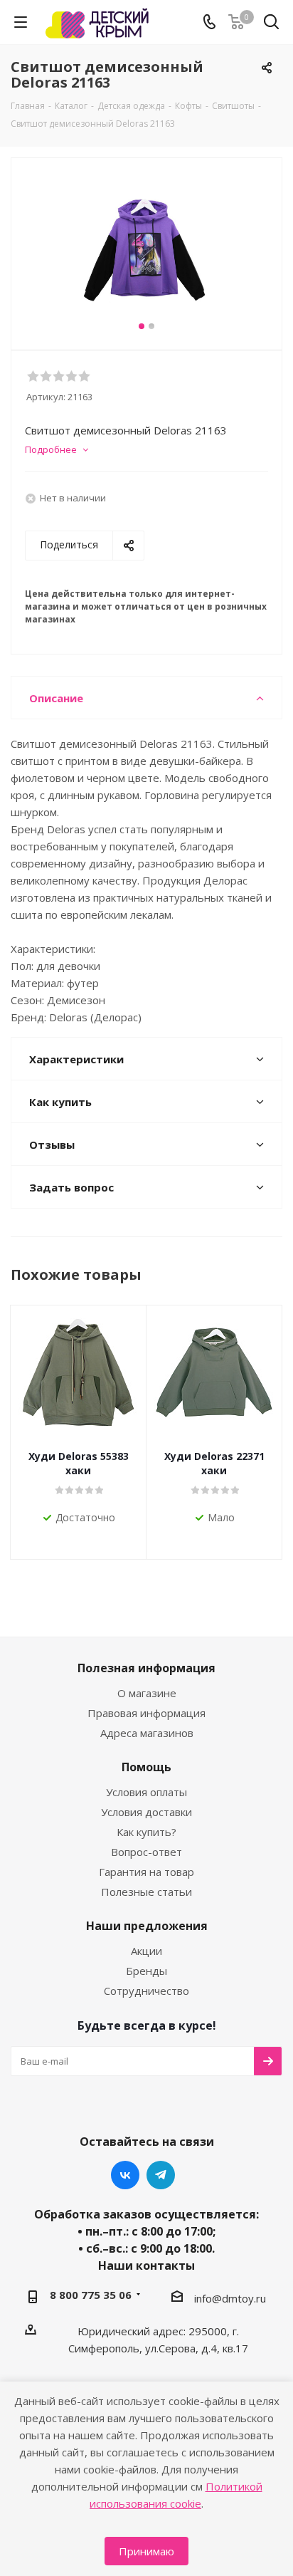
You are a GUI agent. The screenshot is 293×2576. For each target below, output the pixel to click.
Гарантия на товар (146, 1872)
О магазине (147, 1693)
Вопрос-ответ (146, 1852)
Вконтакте (125, 2175)
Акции (146, 1951)
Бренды (146, 1971)
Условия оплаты (146, 1792)
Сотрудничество (146, 1991)
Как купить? (146, 1832)
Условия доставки (146, 1812)
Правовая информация (146, 1713)
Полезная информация (146, 1668)
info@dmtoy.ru (230, 2298)
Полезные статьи (146, 1892)
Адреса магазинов (147, 1733)
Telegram (161, 2175)
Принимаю (146, 2551)
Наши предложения (147, 1926)
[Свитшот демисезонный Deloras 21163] (146, 247)
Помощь (146, 1767)
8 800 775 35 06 (91, 2295)
